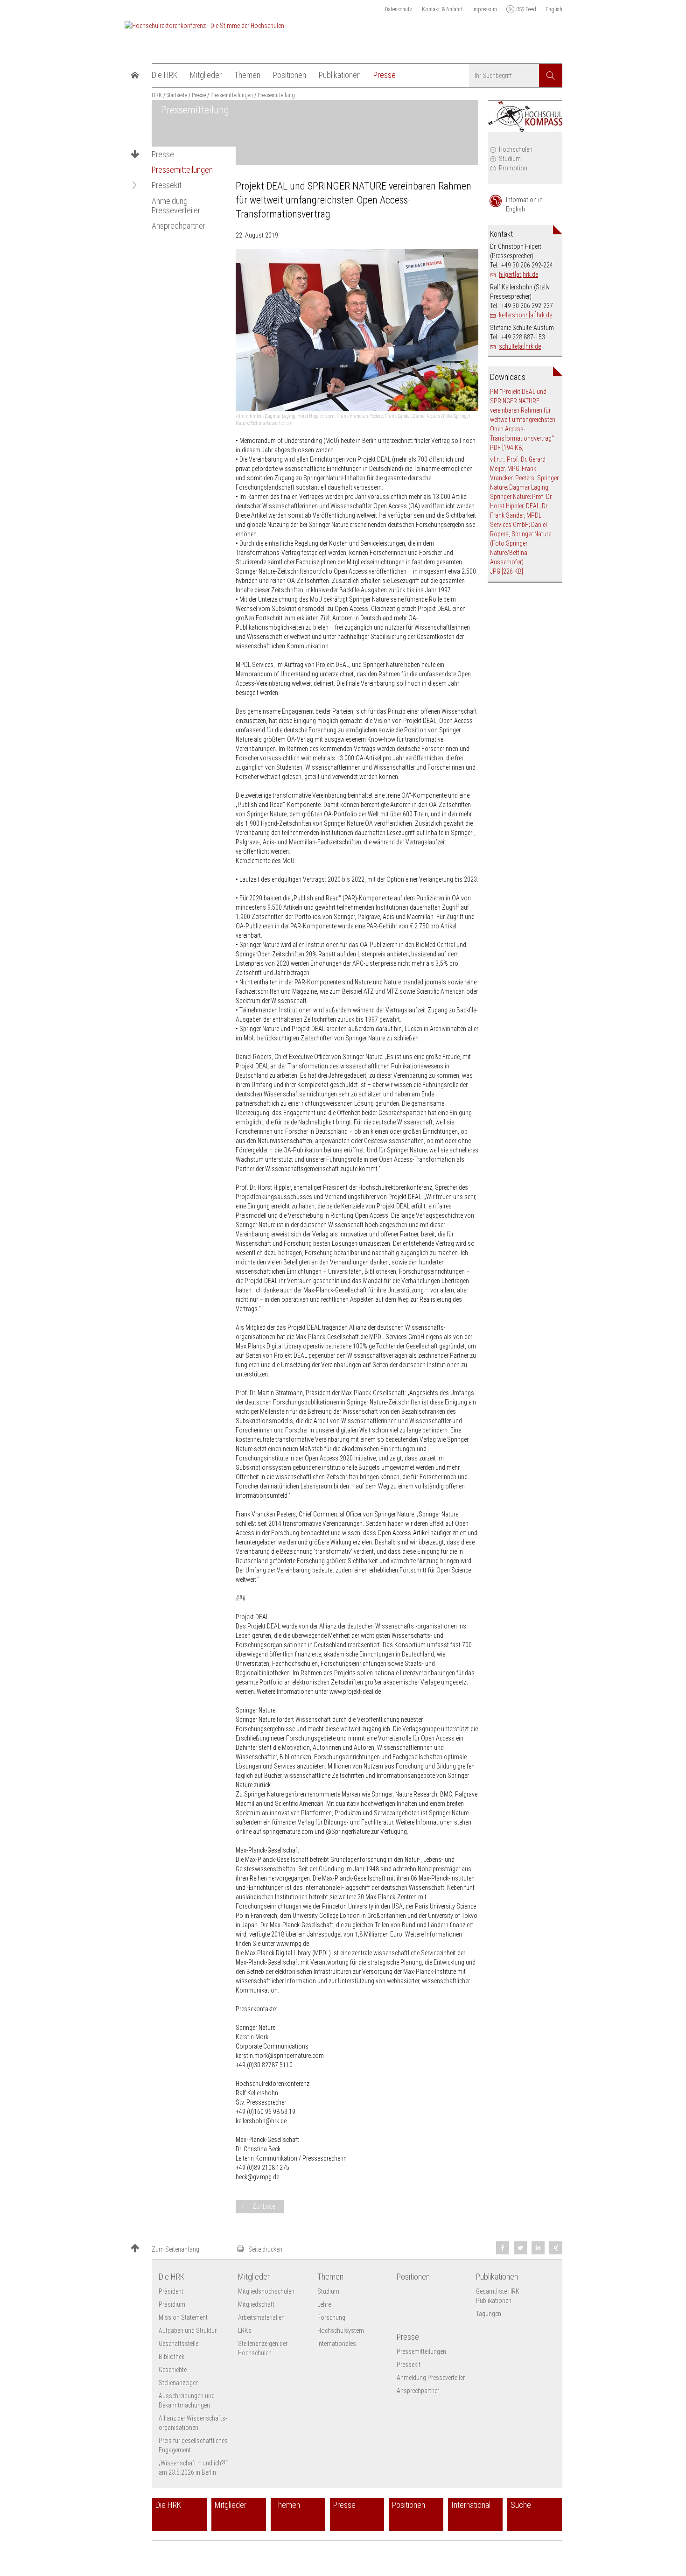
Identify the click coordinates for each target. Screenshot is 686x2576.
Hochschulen (516, 149)
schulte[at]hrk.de (520, 346)
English (554, 9)
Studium (510, 159)
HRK (157, 95)
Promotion (513, 168)
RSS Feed (526, 9)
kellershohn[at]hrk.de (525, 315)
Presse (163, 154)
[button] (135, 185)
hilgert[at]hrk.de (518, 274)
